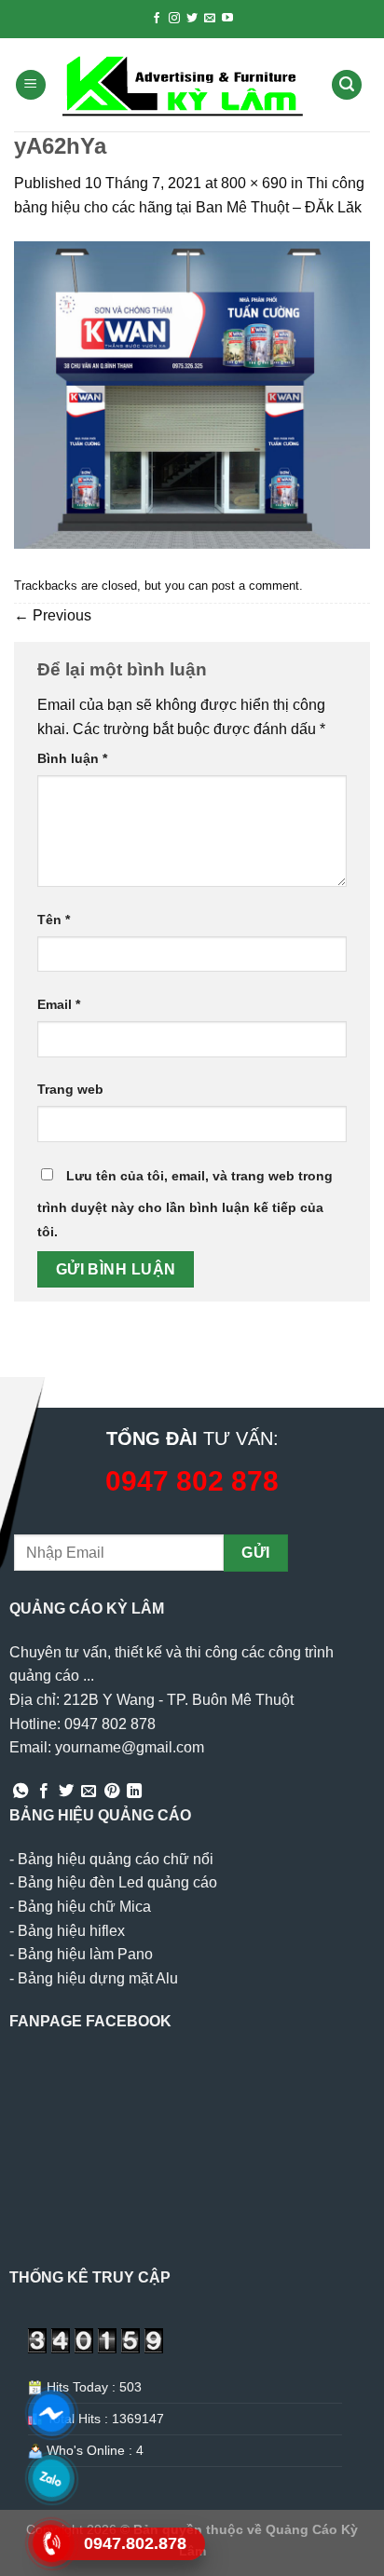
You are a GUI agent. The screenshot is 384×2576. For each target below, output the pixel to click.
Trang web (70, 1089)
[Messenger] (52, 2413)
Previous (53, 615)
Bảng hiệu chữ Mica (84, 1907)
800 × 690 (254, 183)
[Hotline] (52, 2543)
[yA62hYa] (192, 394)
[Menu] (31, 85)
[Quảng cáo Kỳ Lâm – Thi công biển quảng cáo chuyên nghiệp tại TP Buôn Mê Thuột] (185, 85)
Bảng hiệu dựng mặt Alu (98, 1978)
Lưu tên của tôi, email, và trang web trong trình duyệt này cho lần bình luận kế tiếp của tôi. (185, 1204)
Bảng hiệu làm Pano (85, 1954)
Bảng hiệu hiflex (71, 1931)
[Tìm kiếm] (347, 85)
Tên (54, 920)
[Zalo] (52, 2478)
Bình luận (72, 758)
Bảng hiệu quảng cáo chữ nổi (116, 1859)
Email (59, 1004)
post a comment (255, 586)
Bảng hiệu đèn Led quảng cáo (117, 1882)
